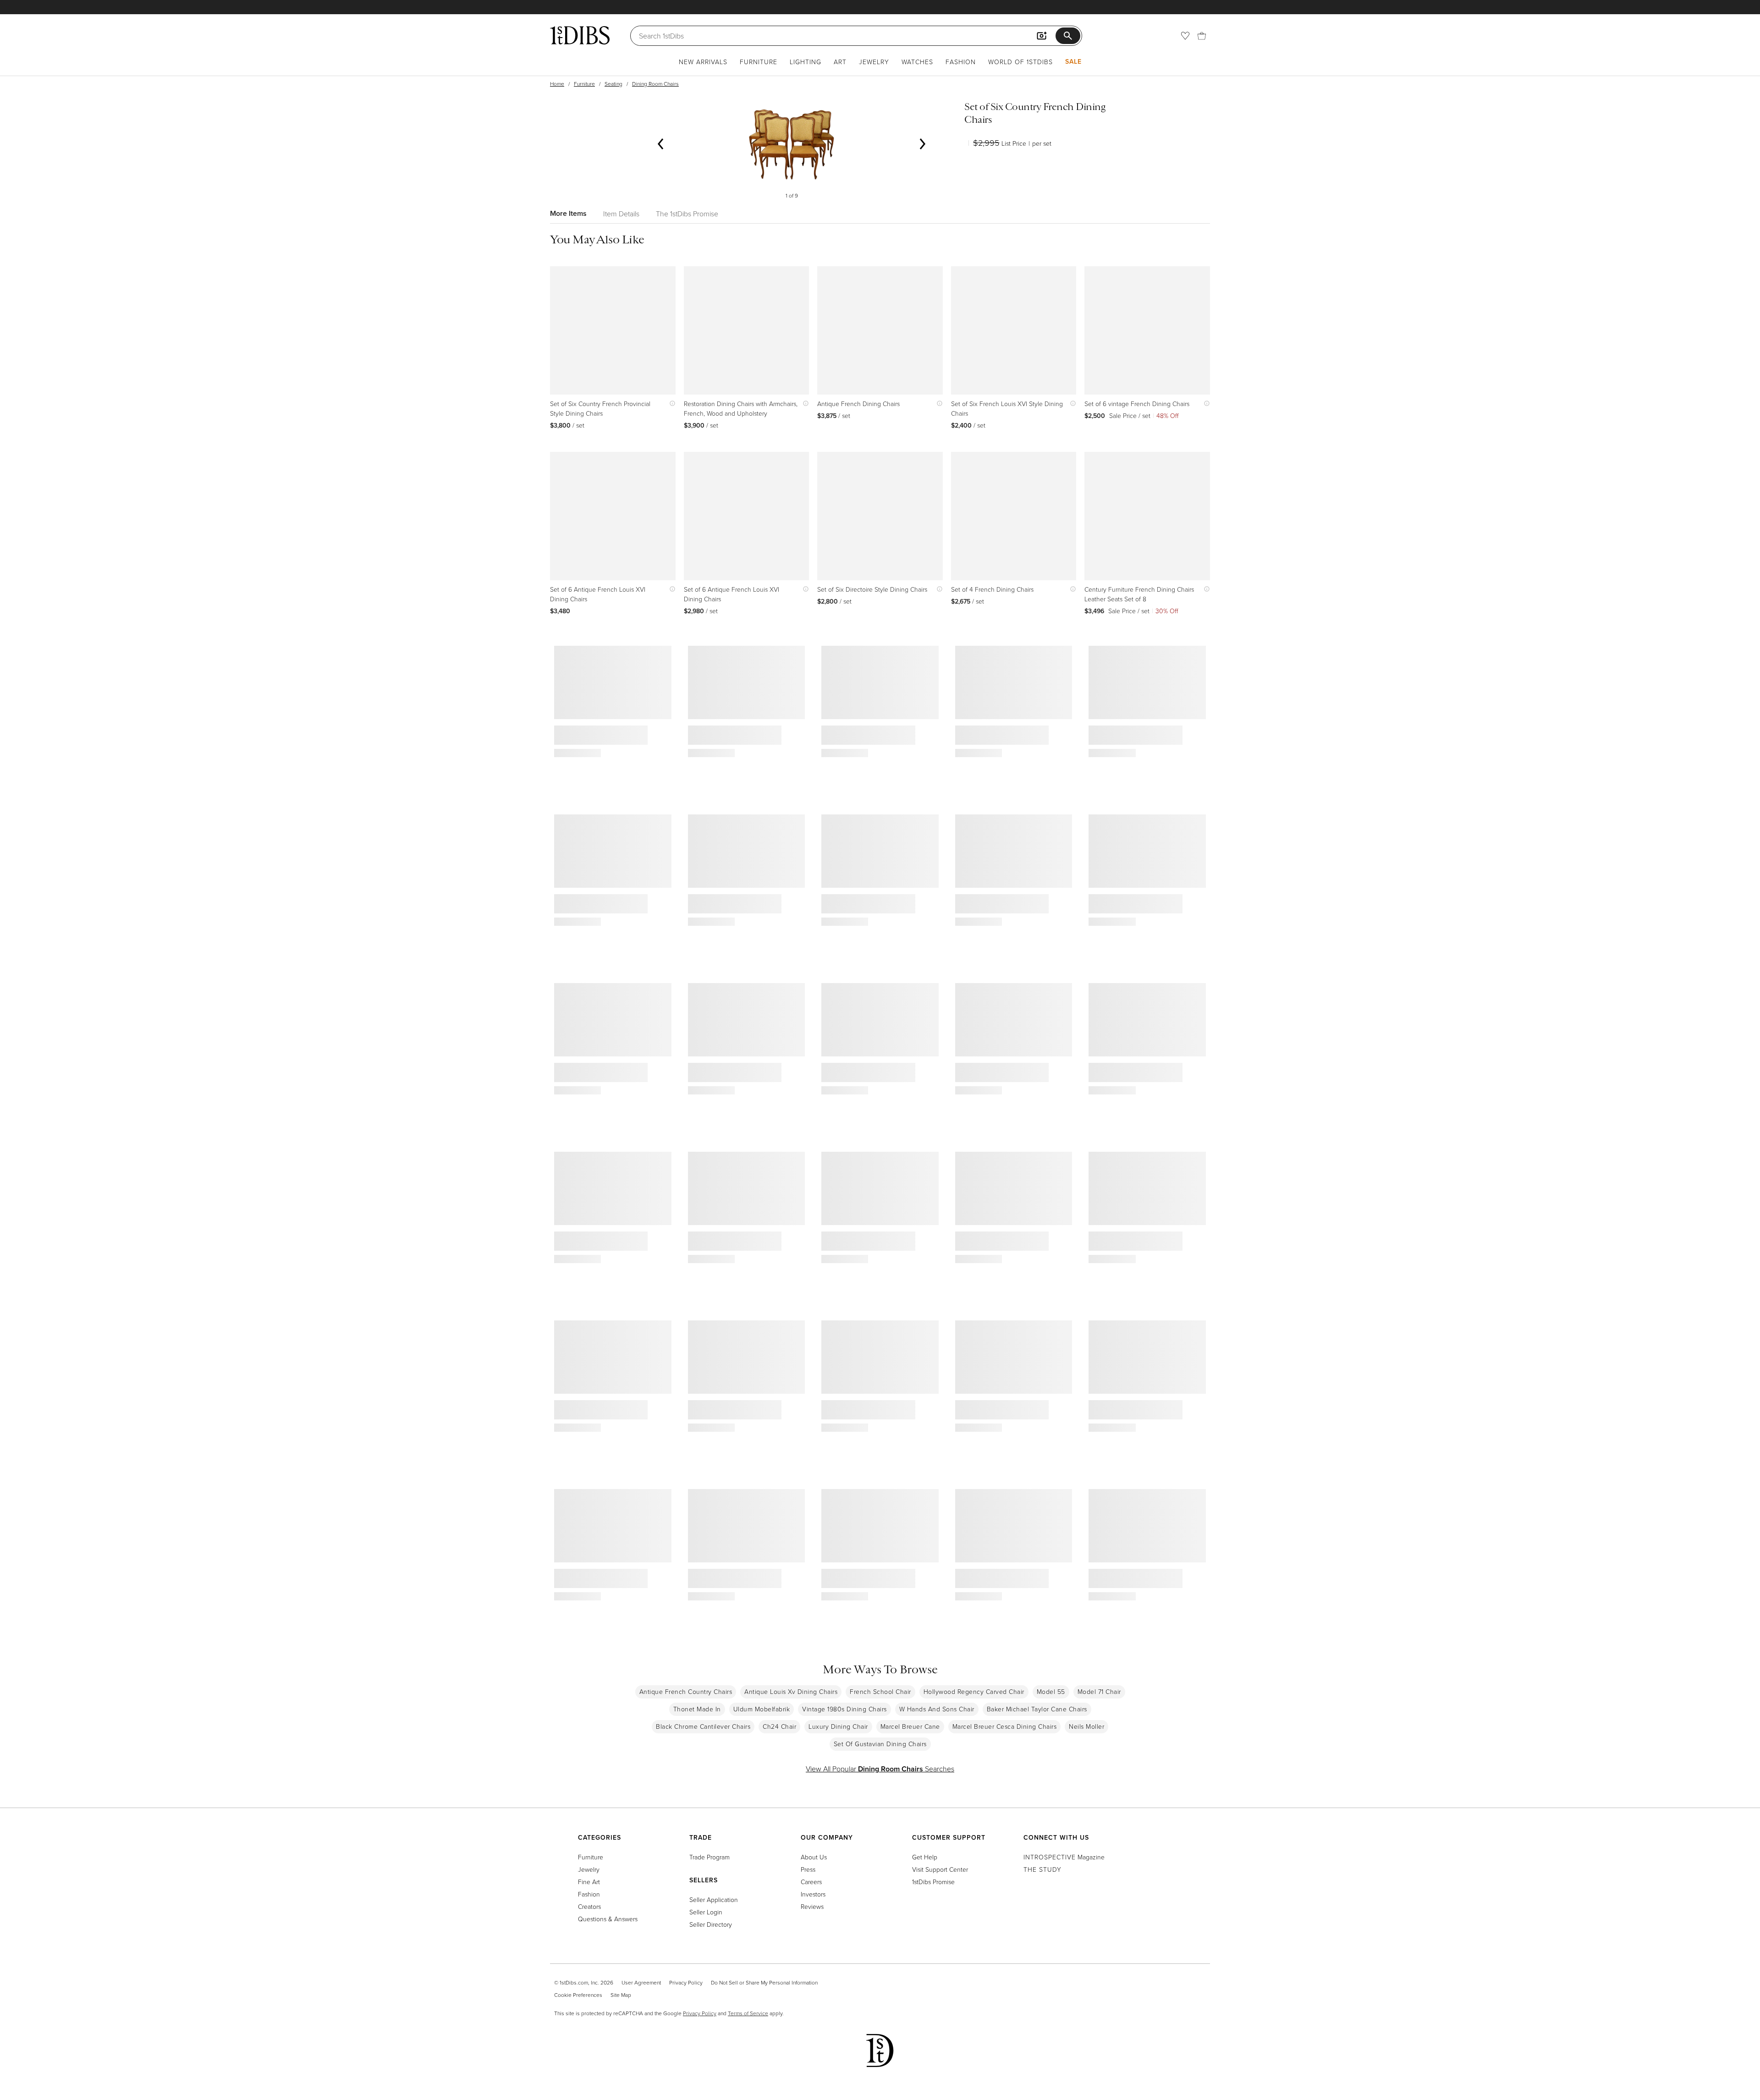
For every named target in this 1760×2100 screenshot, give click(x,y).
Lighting (806, 62)
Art (840, 62)
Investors (813, 1894)
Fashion (961, 62)
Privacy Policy (686, 1982)
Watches (917, 62)
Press (808, 1869)
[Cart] (1202, 36)
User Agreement (641, 1982)
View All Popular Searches (880, 1769)
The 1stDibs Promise (687, 214)
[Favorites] (1185, 36)
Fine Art (589, 1882)
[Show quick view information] (670, 404)
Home (557, 84)
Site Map (621, 1995)
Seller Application (714, 1899)
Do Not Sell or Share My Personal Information (764, 1982)
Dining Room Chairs (655, 84)
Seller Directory (711, 1924)
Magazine (1064, 1857)
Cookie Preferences (578, 1995)
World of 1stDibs (1020, 62)
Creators (589, 1906)
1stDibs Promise (933, 1882)
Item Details (621, 214)
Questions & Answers (608, 1919)
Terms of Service (748, 2013)
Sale (1073, 61)
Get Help (925, 1857)
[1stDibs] (580, 35)
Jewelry (874, 62)
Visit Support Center (940, 1869)
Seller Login (706, 1912)
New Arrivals (703, 62)
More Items (568, 213)
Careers (811, 1882)
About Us (814, 1857)
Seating (613, 84)
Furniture (759, 62)
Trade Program (709, 1857)
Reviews (812, 1906)
